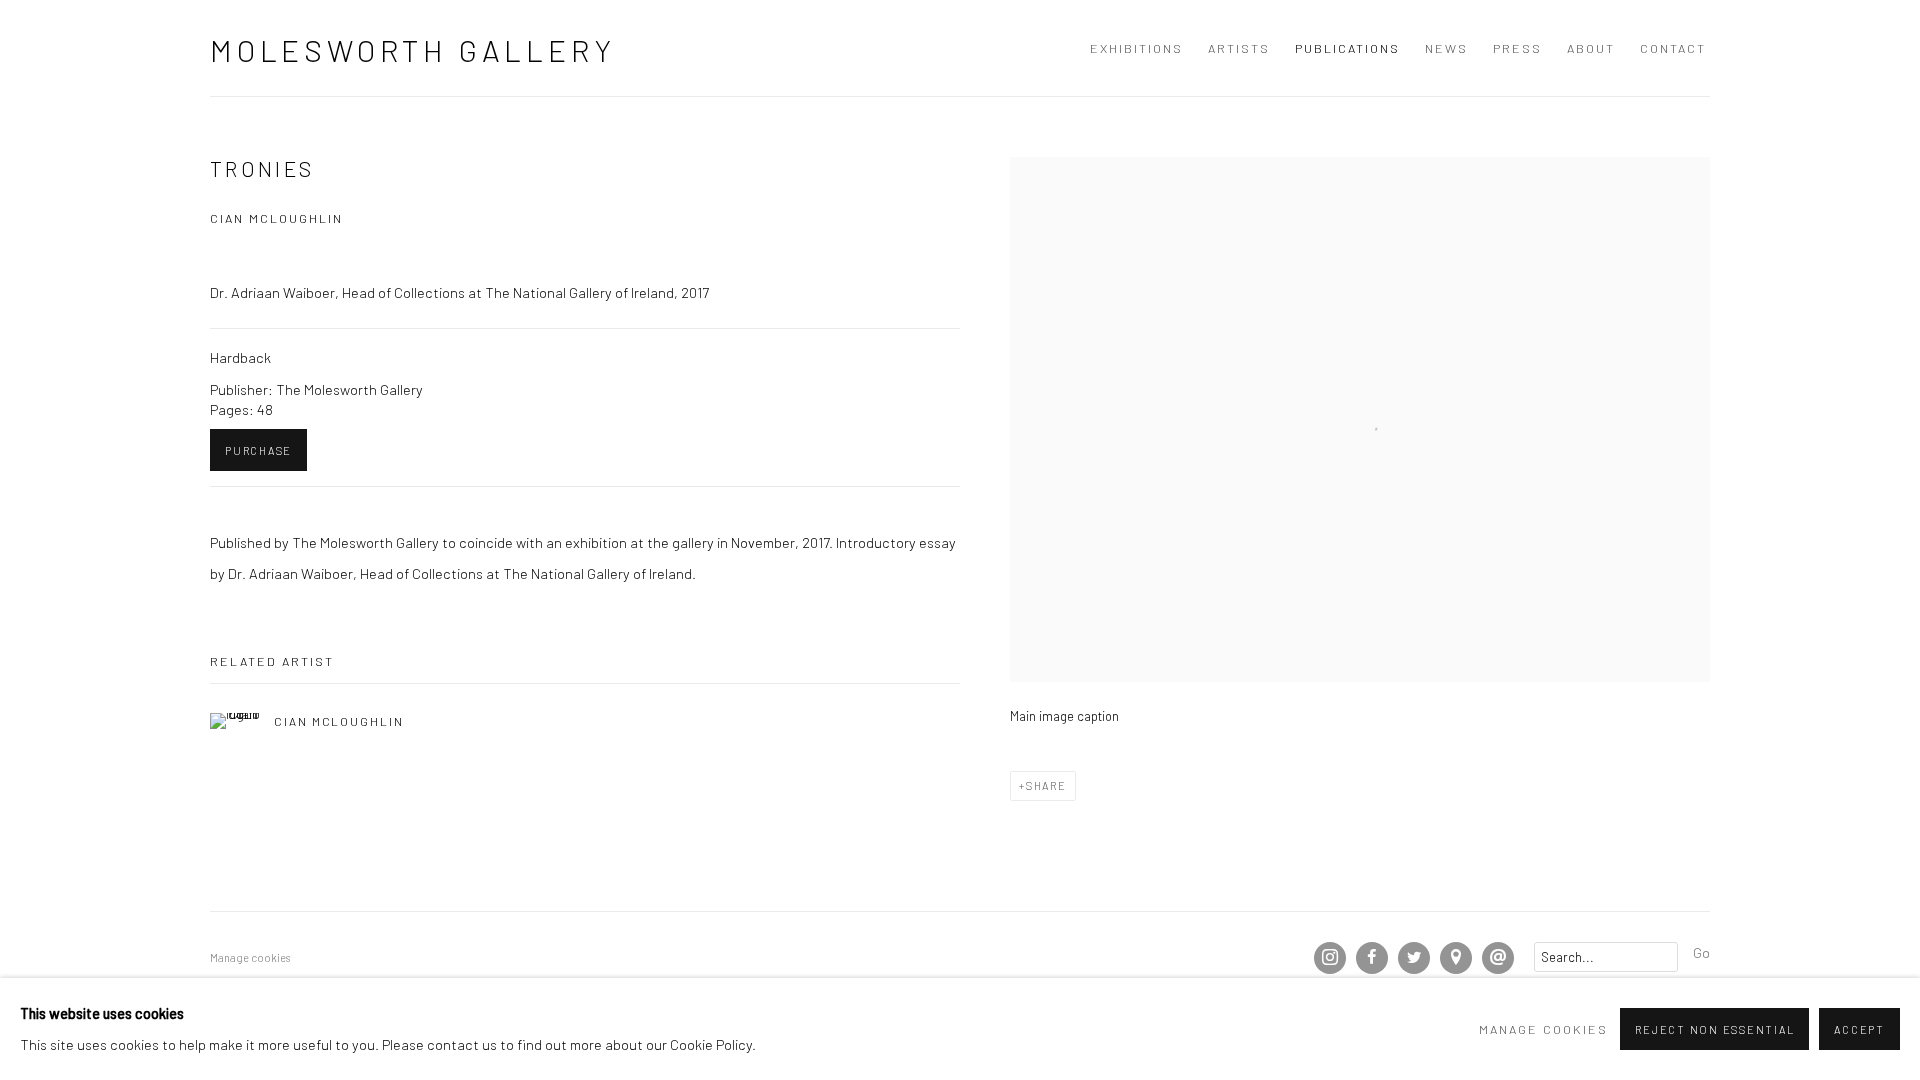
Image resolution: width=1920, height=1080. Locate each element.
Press (1517, 48)
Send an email (1498, 958)
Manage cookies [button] (250, 957)
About (1591, 48)
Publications (1347, 48)
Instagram (1330, 958)
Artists (1239, 48)
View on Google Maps (1456, 958)
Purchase (258, 450)
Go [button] (1701, 952)
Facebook (1372, 958)
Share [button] (1046, 785)
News (1446, 48)
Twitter (1414, 958)
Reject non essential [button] (1714, 1029)
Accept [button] (1859, 1029)
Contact (1673, 48)
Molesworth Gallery (412, 50)
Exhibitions (1136, 48)
